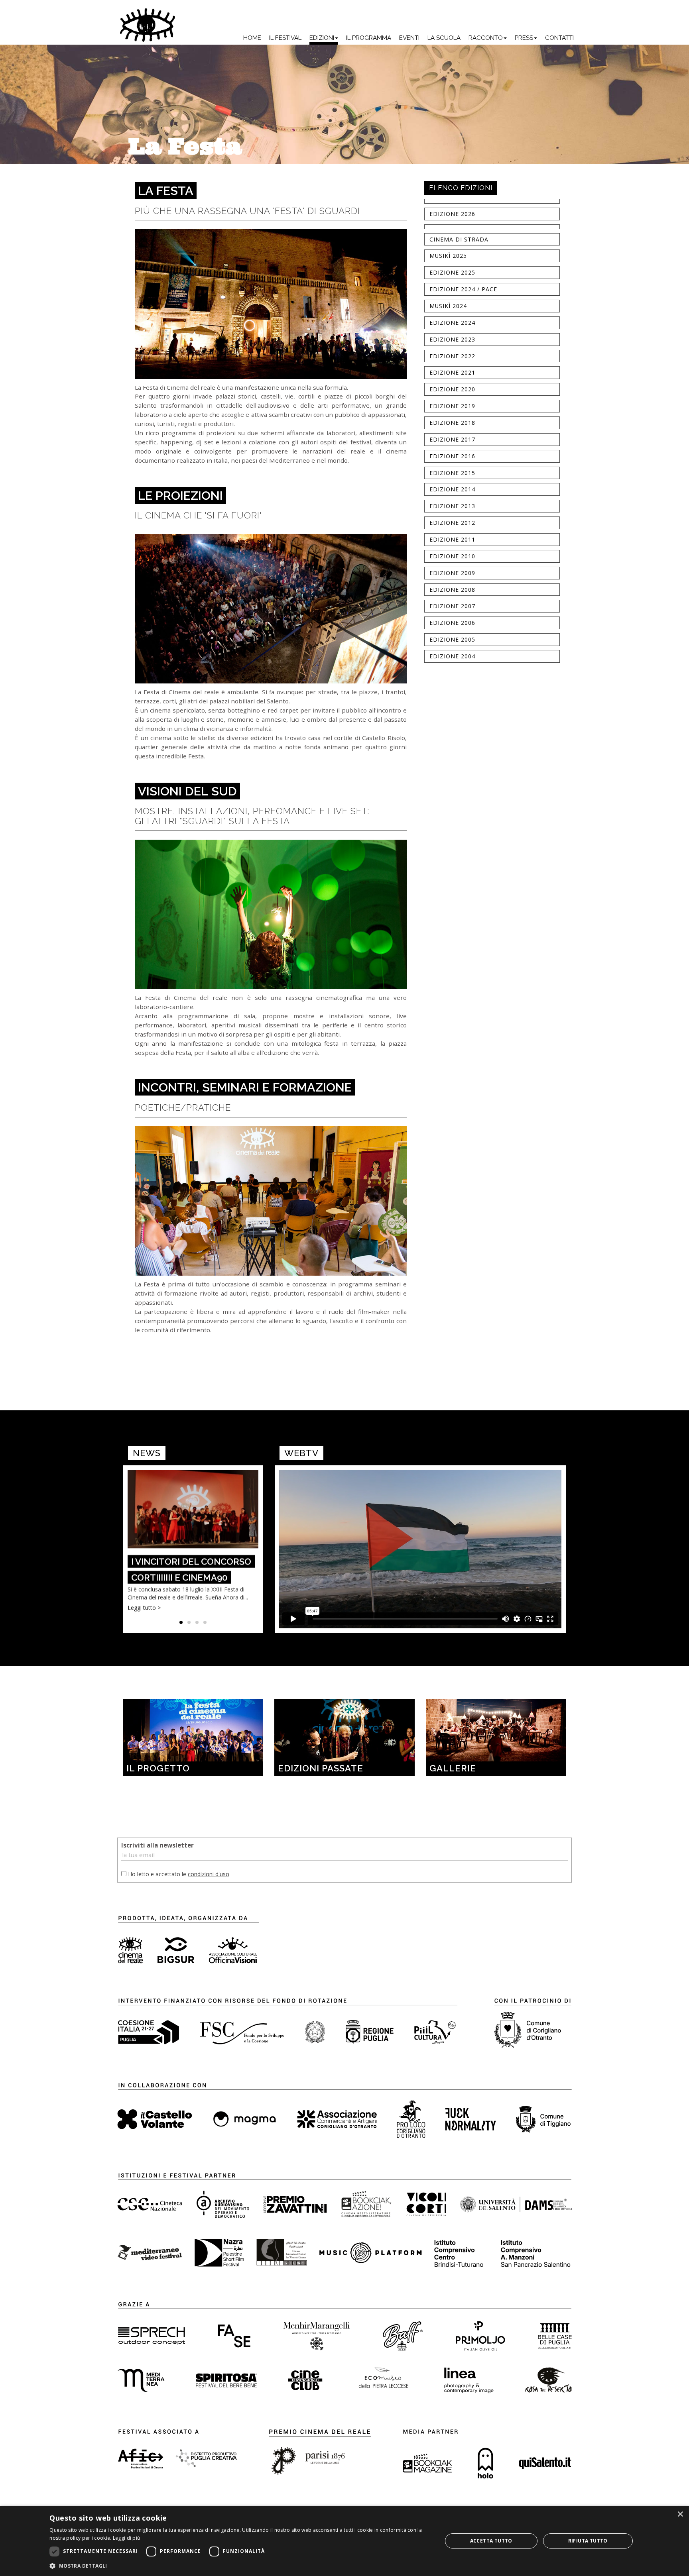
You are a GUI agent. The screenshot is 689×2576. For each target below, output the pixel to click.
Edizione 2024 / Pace (463, 289)
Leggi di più (127, 2538)
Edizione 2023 (452, 339)
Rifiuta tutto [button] (588, 2541)
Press (524, 38)
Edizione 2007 (452, 606)
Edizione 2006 (452, 623)
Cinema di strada (459, 239)
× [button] (680, 2514)
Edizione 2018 (452, 423)
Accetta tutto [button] (491, 2541)
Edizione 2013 (452, 506)
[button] (240, 2565)
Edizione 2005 (452, 639)
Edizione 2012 (452, 523)
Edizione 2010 (452, 556)
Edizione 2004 (452, 656)
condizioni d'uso (209, 1874)
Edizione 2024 (452, 323)
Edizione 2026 (452, 214)
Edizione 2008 (452, 590)
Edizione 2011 (452, 539)
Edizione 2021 (452, 372)
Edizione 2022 (452, 356)
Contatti (559, 38)
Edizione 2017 (452, 439)
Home (252, 38)
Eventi (409, 38)
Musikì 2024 (448, 306)
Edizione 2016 (452, 456)
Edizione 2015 (452, 473)
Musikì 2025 (448, 256)
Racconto (486, 38)
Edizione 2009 (452, 573)
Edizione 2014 (452, 489)
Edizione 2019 (452, 406)
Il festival (285, 38)
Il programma (369, 38)
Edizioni (322, 38)
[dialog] (344, 2541)
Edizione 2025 (452, 272)
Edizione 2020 (452, 389)
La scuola (444, 38)
